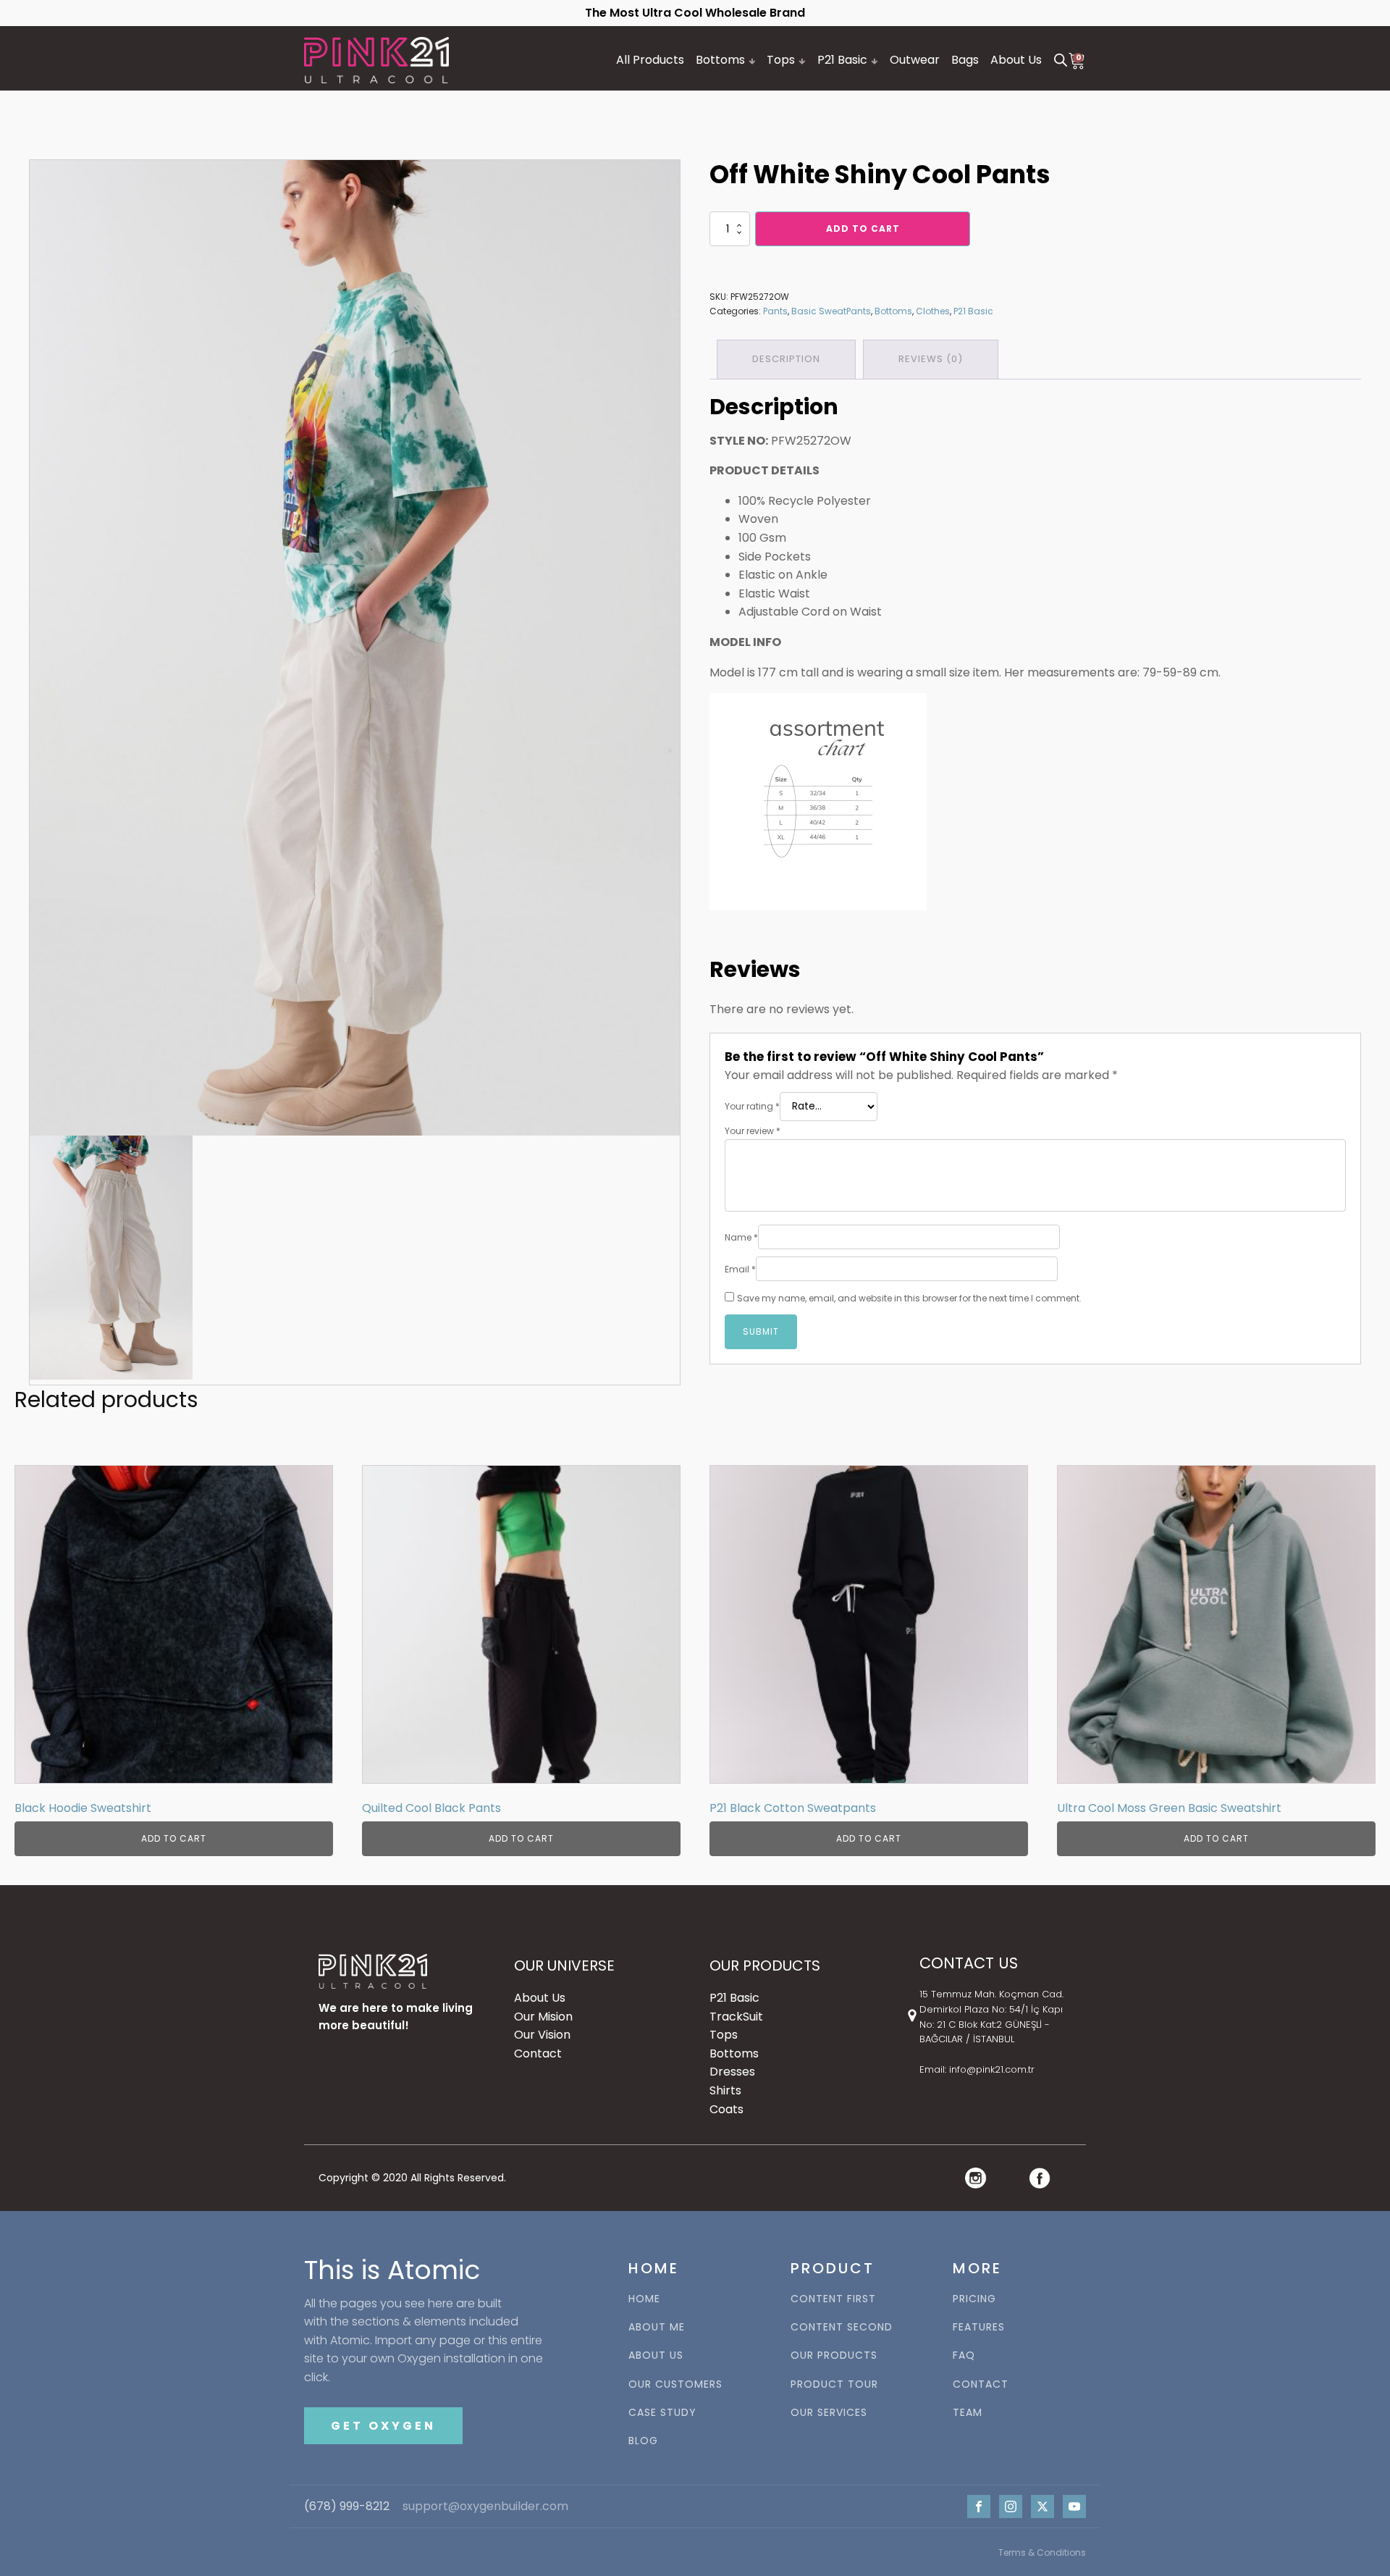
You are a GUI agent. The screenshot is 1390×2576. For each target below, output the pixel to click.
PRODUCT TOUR (834, 2384)
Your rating (752, 1106)
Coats (726, 2109)
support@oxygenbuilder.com (485, 2506)
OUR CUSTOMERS (675, 2384)
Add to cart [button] (174, 1838)
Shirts (725, 2090)
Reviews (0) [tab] (931, 359)
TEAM (968, 2413)
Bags (965, 60)
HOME (644, 2299)
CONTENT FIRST (833, 2299)
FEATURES (979, 2327)
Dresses (732, 2072)
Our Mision (543, 2017)
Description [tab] (786, 359)
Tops (781, 60)
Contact (538, 2053)
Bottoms (720, 60)
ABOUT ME (657, 2327)
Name (741, 1237)
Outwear (915, 60)
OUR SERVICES (829, 2413)
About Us (1016, 60)
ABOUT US (656, 2355)
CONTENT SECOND (842, 2327)
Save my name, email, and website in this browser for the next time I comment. (909, 1298)
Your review (753, 1131)
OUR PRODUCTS (834, 2355)
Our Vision (542, 2035)
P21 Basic (842, 60)
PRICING (974, 2299)
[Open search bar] (1061, 60)
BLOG (643, 2441)
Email (740, 1269)
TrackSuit (736, 2017)
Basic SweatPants (831, 311)
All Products (650, 60)
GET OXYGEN (383, 2426)
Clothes (933, 311)
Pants (775, 311)
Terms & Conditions (1042, 2552)
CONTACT (981, 2384)
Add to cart (863, 228)
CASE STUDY (662, 2413)
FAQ (964, 2355)
